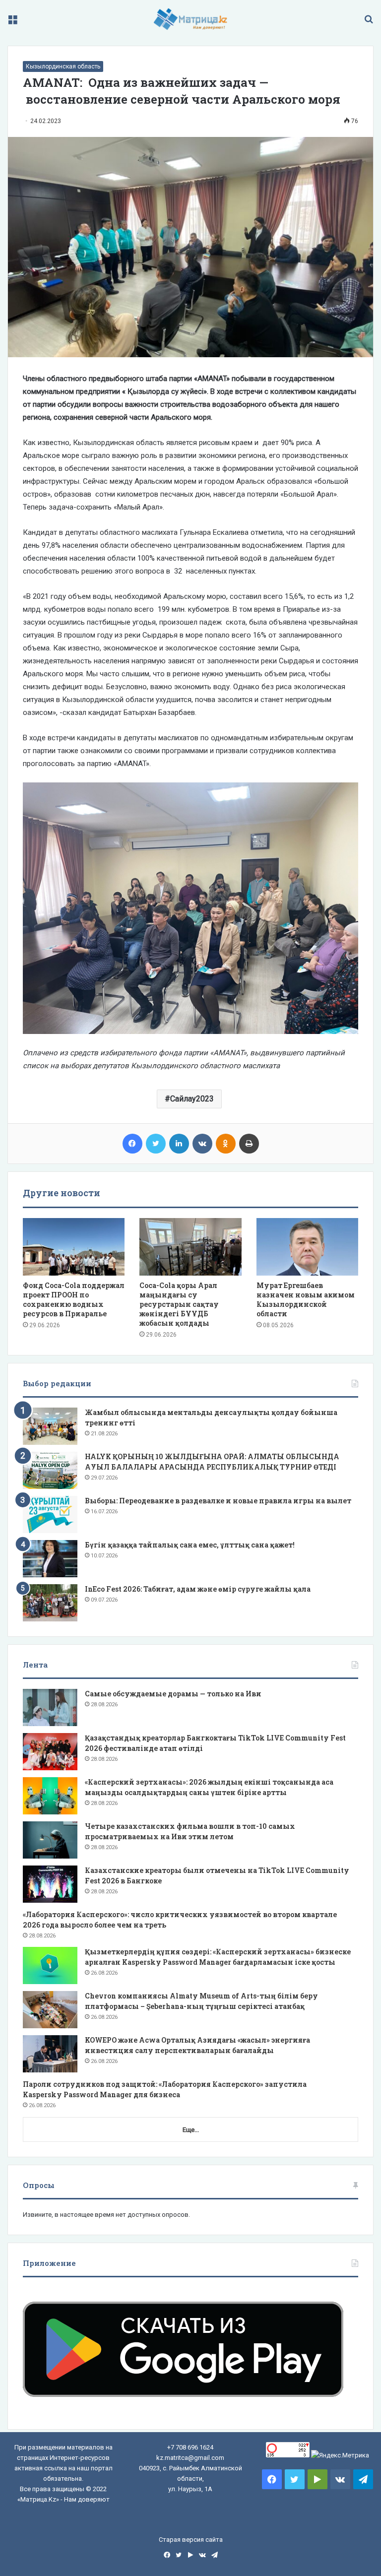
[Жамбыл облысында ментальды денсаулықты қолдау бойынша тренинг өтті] (50, 1426)
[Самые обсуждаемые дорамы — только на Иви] (50, 1707)
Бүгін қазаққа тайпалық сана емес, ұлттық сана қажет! (190, 1545)
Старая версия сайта (191, 2540)
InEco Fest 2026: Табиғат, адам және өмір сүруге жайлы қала (198, 1589)
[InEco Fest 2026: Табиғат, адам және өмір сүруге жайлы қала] (50, 1603)
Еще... (191, 2130)
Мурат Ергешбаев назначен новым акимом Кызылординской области (306, 1299)
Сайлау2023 (192, 1099)
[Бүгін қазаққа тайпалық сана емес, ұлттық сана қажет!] (50, 1559)
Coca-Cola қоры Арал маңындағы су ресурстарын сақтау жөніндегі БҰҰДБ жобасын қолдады (179, 1304)
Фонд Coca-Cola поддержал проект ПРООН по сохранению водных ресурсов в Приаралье (74, 1299)
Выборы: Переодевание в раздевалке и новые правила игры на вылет (218, 1501)
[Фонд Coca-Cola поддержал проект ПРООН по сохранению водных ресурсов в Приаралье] (74, 1247)
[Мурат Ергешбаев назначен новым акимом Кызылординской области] (307, 1247)
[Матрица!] (191, 19)
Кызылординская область (63, 66)
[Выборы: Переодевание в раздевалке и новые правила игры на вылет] (50, 1514)
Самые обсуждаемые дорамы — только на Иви (173, 1694)
